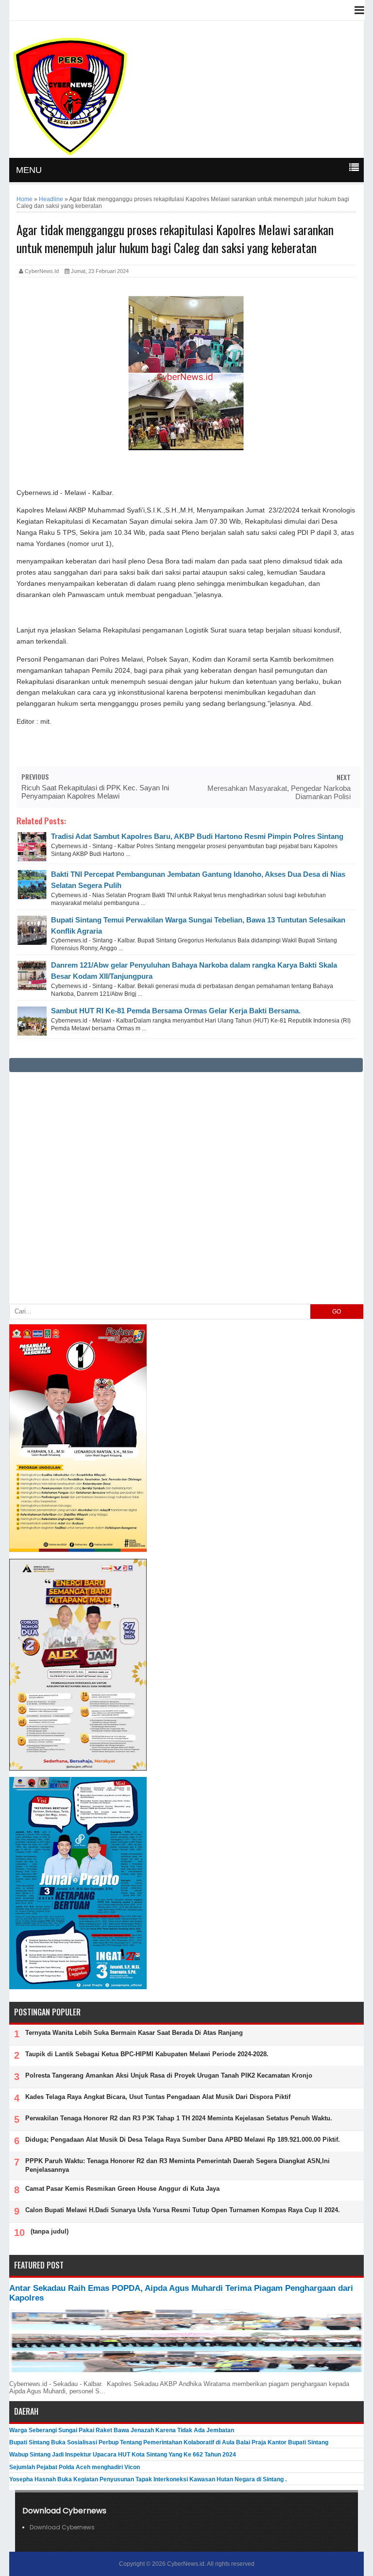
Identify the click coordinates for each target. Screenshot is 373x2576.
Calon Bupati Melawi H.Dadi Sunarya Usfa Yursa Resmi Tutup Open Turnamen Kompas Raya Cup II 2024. (183, 2210)
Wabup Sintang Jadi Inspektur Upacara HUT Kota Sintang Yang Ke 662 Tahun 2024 (123, 2455)
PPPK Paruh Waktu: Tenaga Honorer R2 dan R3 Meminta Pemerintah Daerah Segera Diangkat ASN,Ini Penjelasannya (178, 2165)
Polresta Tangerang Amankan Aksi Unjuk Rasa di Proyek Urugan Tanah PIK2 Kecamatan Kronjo (169, 2075)
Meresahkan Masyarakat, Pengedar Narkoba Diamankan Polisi (279, 792)
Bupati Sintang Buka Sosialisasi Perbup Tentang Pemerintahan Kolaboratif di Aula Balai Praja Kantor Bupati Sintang (169, 2442)
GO (337, 1312)
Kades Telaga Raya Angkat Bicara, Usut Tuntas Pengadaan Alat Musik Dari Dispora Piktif (158, 2097)
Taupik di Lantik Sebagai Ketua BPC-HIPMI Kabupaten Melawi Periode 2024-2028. (147, 2054)
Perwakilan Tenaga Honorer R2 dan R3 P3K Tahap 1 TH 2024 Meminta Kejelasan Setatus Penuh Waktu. (179, 2118)
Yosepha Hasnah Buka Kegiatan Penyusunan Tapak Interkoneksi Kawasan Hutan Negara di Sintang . (148, 2479)
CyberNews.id (186, 2564)
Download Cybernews (62, 2527)
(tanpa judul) (50, 2231)
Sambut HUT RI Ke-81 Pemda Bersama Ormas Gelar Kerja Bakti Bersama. (176, 1011)
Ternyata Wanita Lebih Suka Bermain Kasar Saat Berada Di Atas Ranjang (134, 2033)
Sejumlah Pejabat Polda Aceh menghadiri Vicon (75, 2467)
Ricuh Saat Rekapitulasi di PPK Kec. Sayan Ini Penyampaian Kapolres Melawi (95, 792)
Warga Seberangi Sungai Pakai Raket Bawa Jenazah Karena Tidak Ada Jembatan (122, 2430)
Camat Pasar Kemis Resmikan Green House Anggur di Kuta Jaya (122, 2189)
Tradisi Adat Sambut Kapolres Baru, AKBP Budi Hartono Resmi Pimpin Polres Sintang (197, 836)
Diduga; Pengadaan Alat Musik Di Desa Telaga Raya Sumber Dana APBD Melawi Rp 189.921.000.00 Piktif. (183, 2140)
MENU (29, 170)
